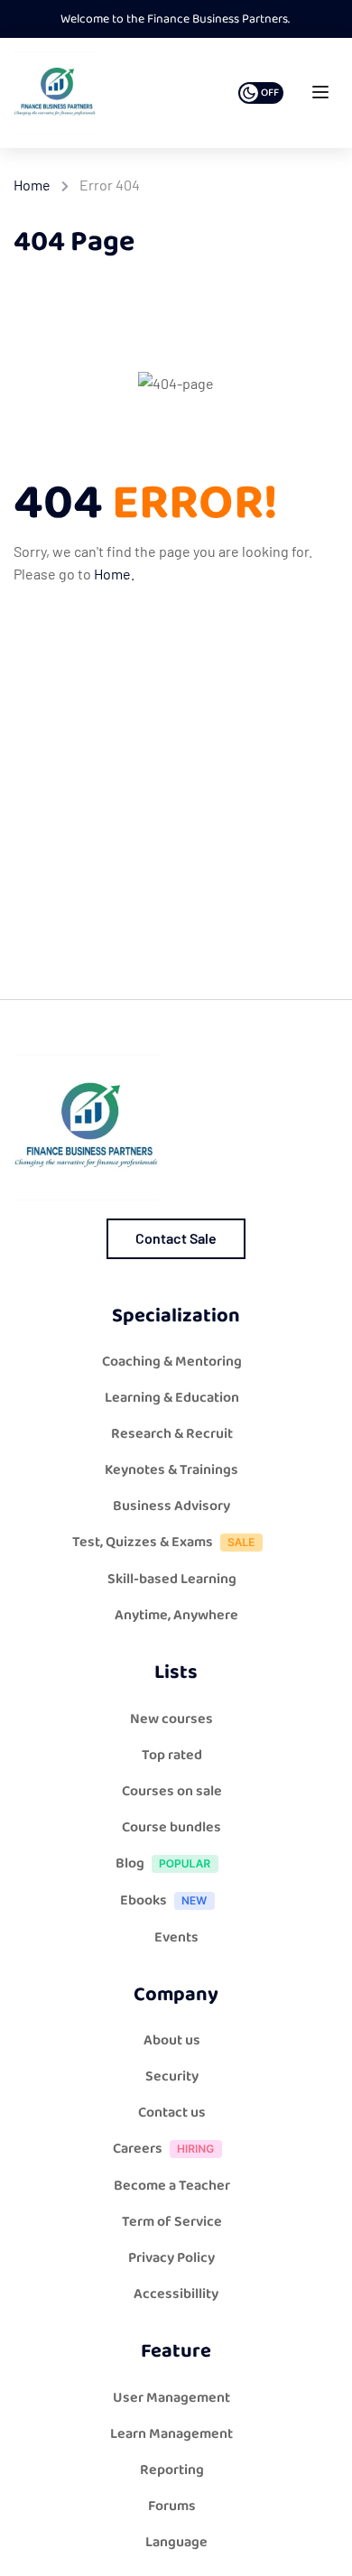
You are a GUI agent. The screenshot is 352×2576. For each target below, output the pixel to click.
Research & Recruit (172, 1434)
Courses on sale (172, 1791)
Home (32, 185)
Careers (138, 2149)
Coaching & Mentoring (172, 1362)
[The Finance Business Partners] (55, 93)
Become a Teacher (172, 2186)
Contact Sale (176, 1238)
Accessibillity (176, 2294)
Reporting (172, 2470)
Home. (114, 574)
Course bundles (171, 1827)
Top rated (172, 1755)
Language (176, 2542)
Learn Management (171, 2434)
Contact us (172, 2113)
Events (176, 1937)
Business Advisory (171, 1506)
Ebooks (144, 1900)
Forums (172, 2506)
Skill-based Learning (172, 1579)
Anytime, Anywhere (176, 1615)
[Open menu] (323, 96)
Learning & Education (172, 1398)
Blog (130, 1863)
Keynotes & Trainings (171, 1470)
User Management (171, 2398)
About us (172, 2040)
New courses (171, 1719)
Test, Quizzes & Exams (143, 1542)
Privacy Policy (171, 2258)
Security (172, 2076)
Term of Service (172, 2222)
